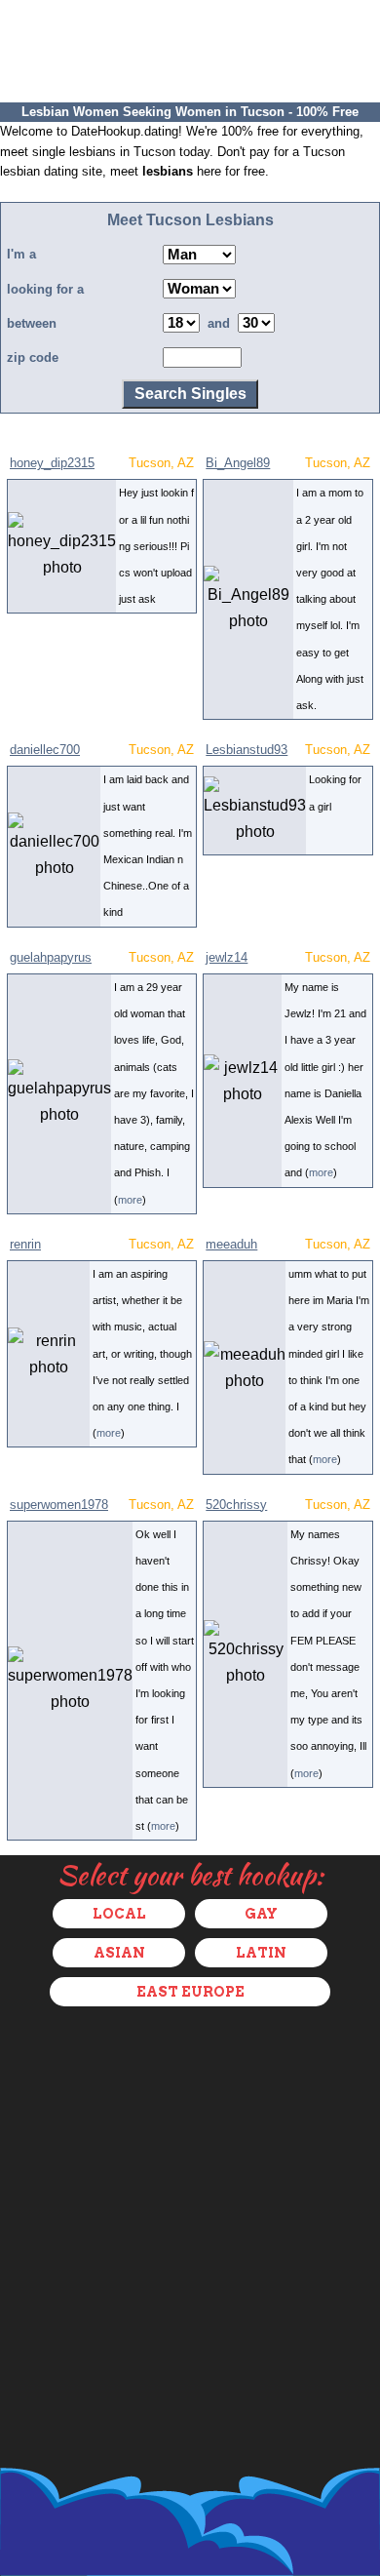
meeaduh (231, 1244)
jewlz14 (227, 957)
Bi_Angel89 (238, 463)
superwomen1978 (59, 1505)
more (130, 1200)
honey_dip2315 (52, 463)
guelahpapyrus (51, 957)
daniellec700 (45, 750)
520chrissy (236, 1505)
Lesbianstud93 (247, 750)
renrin (25, 1244)
